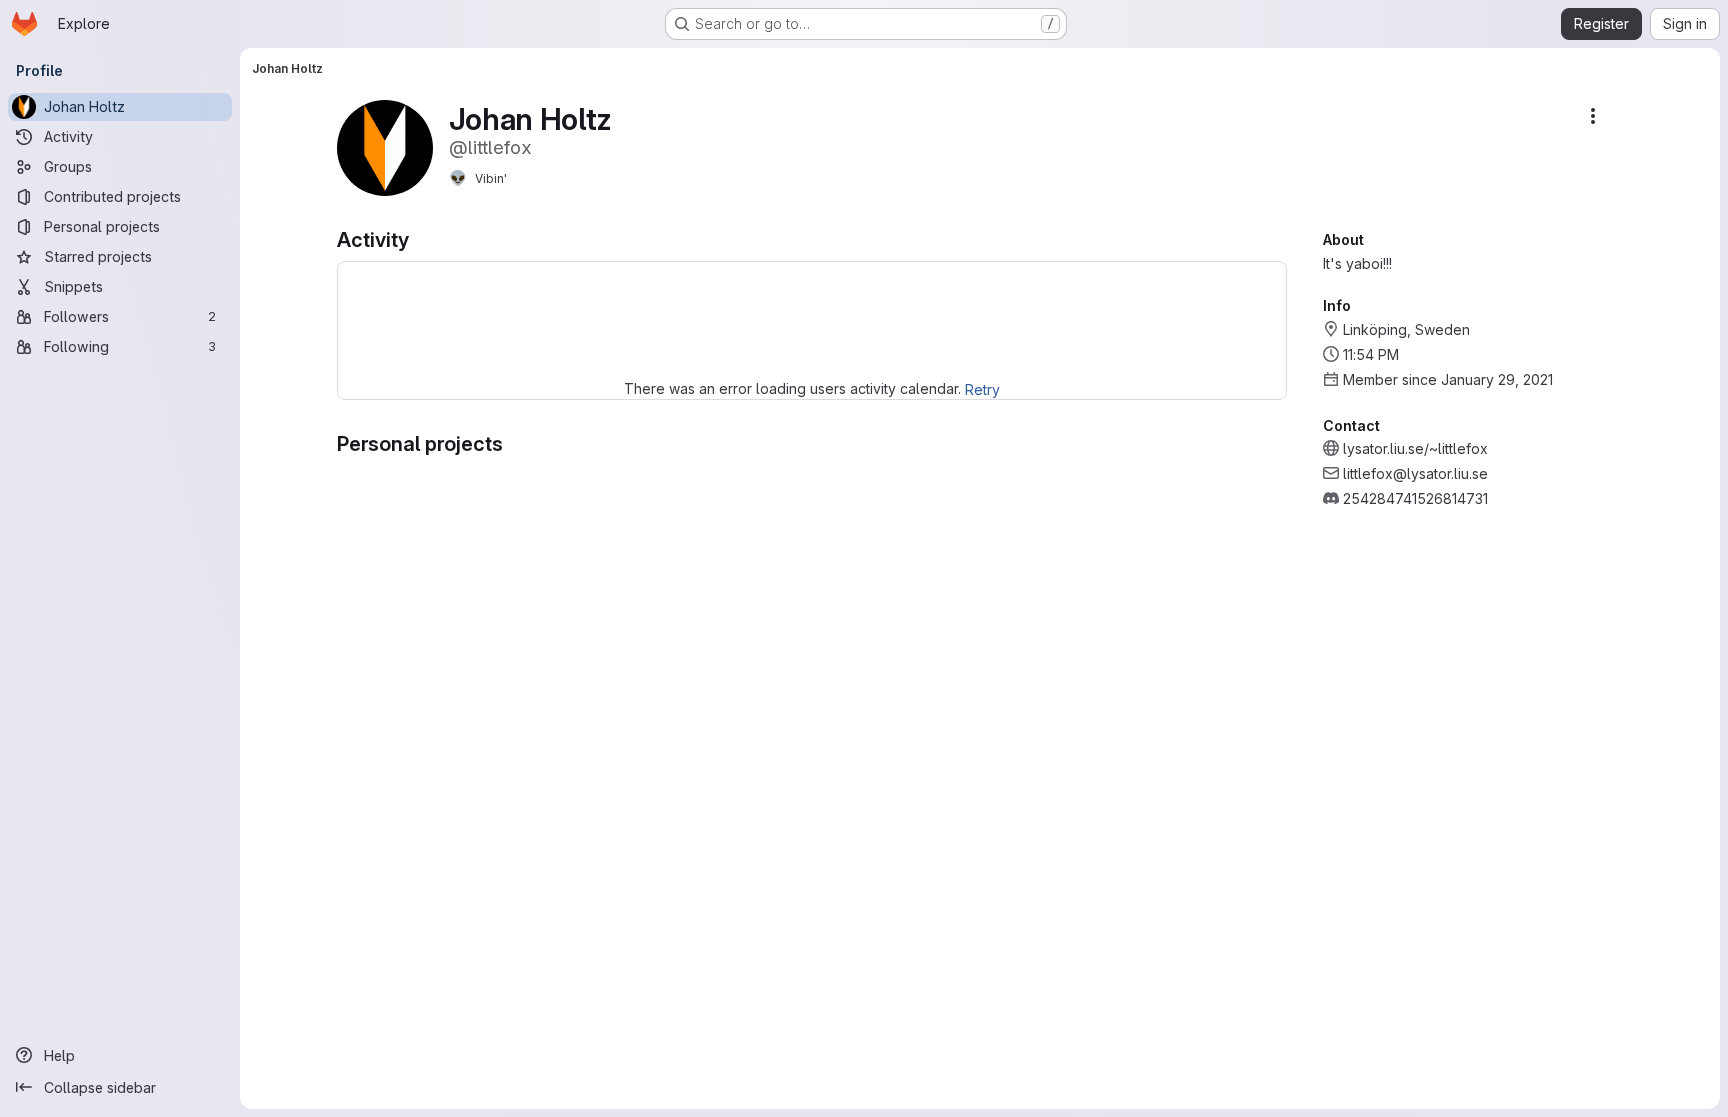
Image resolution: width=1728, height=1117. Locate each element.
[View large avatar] (385, 146)
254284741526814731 (1415, 498)
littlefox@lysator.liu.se (1415, 473)
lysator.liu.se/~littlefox (1415, 448)
